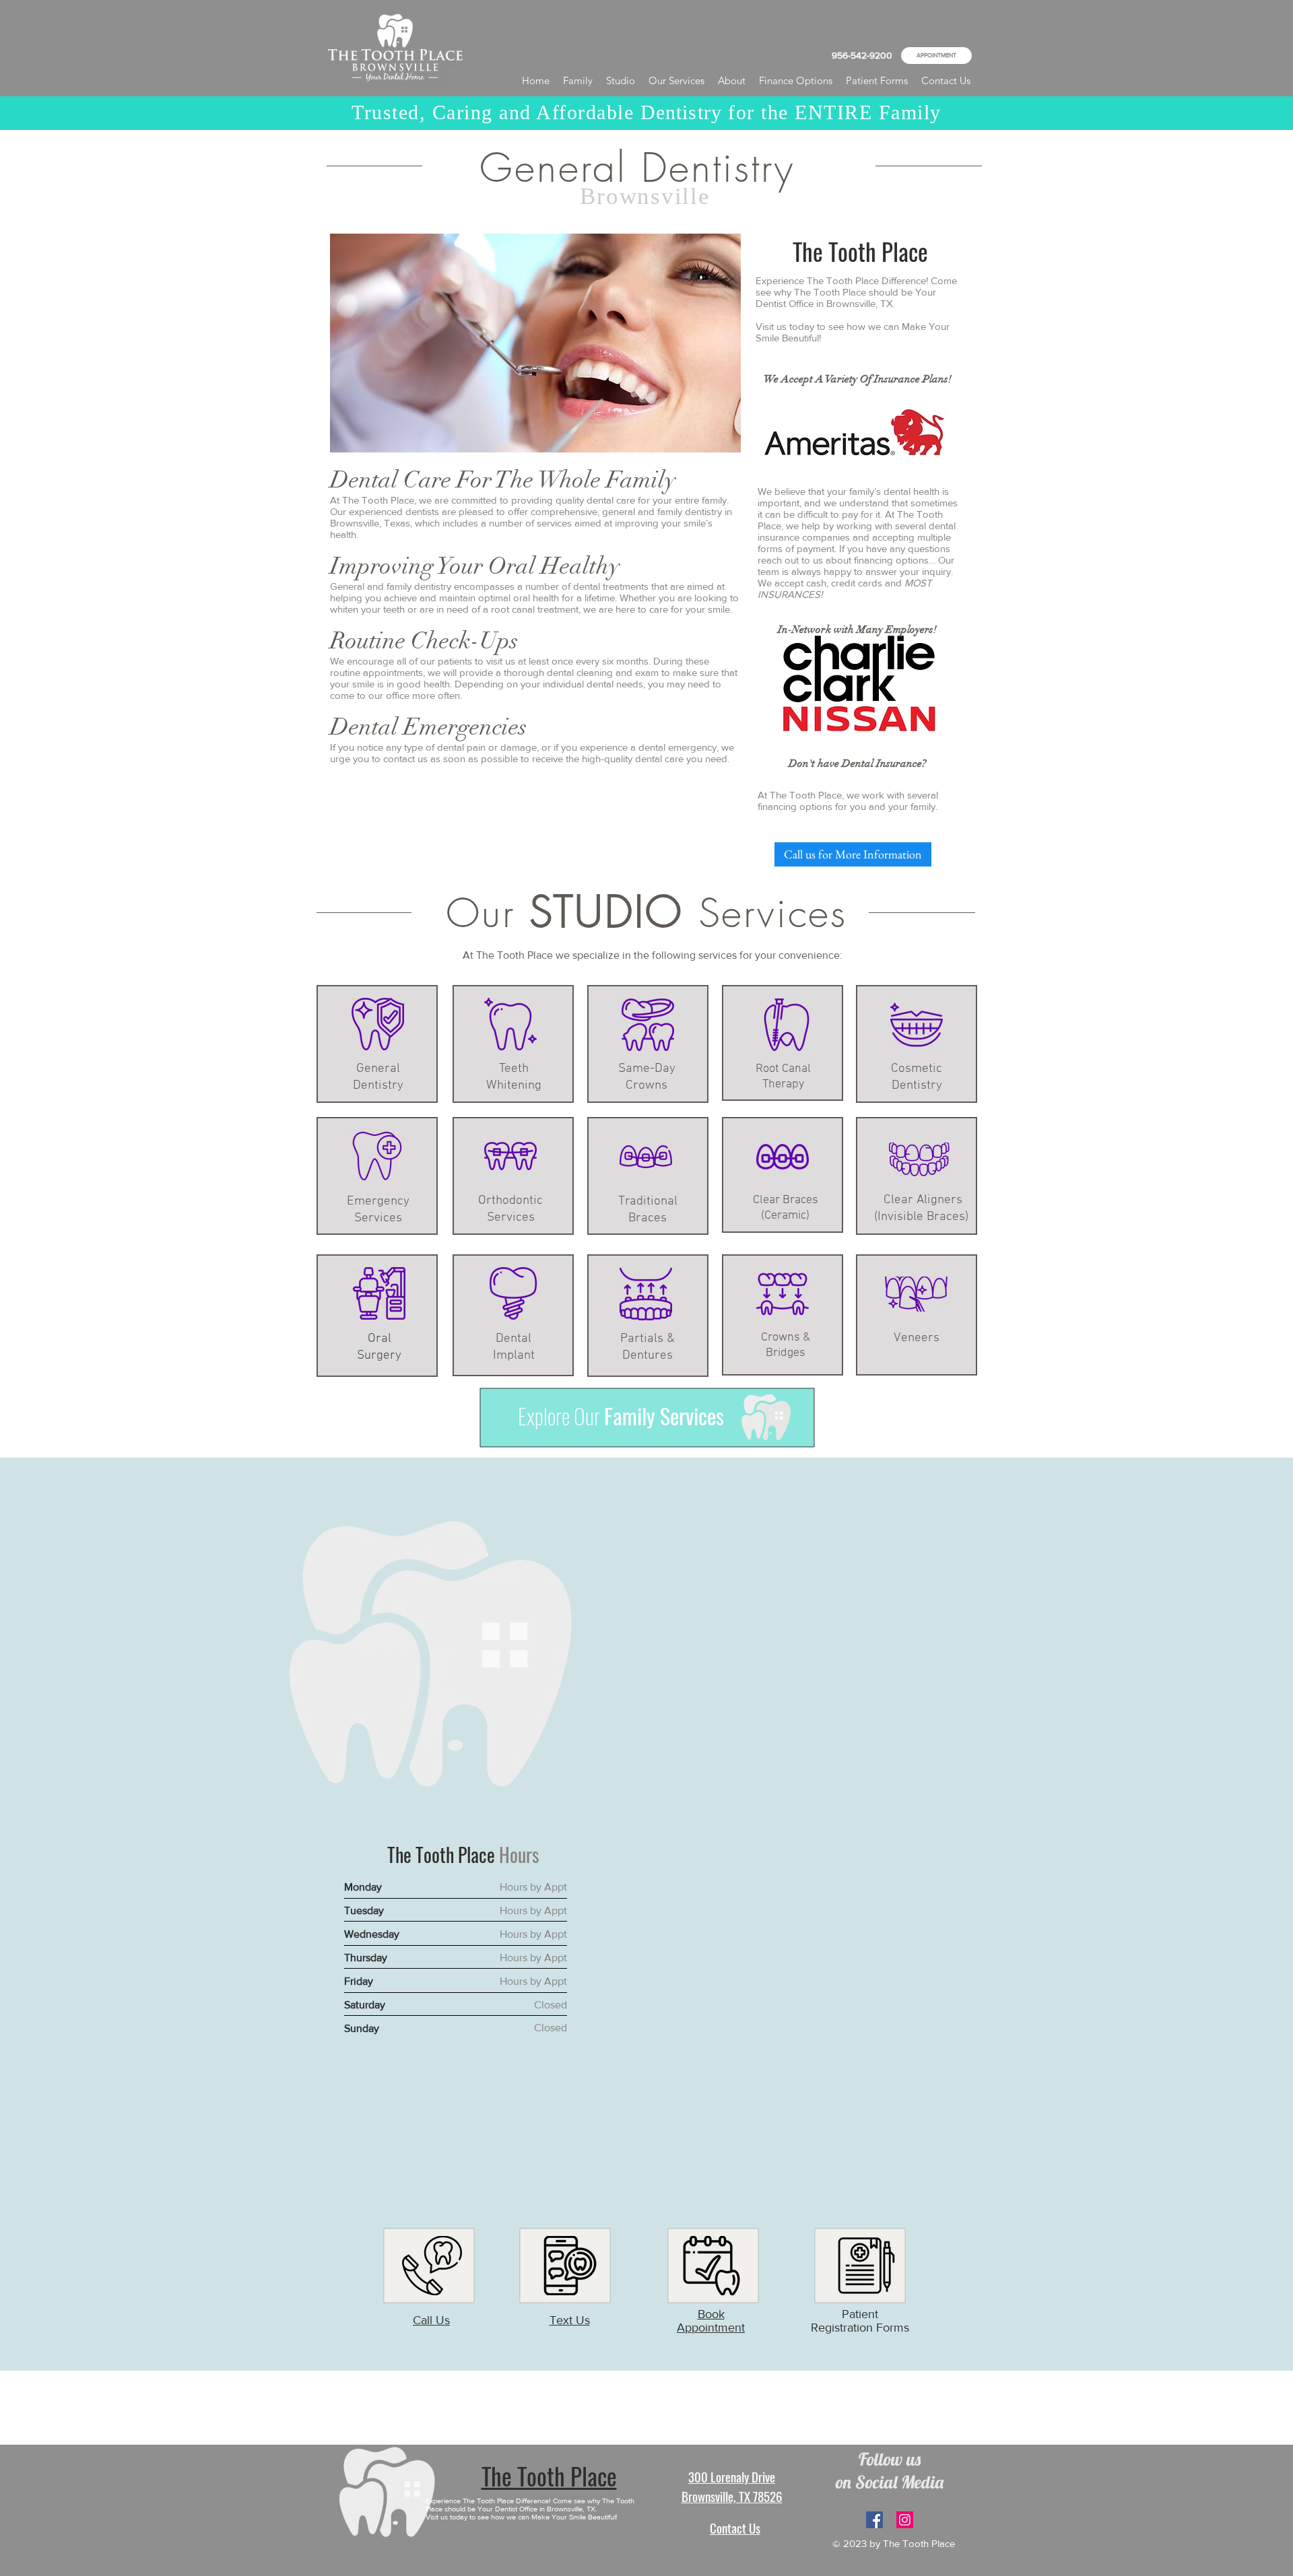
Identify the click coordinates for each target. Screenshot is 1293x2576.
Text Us (570, 2320)
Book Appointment (711, 2321)
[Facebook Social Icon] (874, 2520)
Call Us (431, 2320)
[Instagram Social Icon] (905, 2520)
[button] (732, 81)
